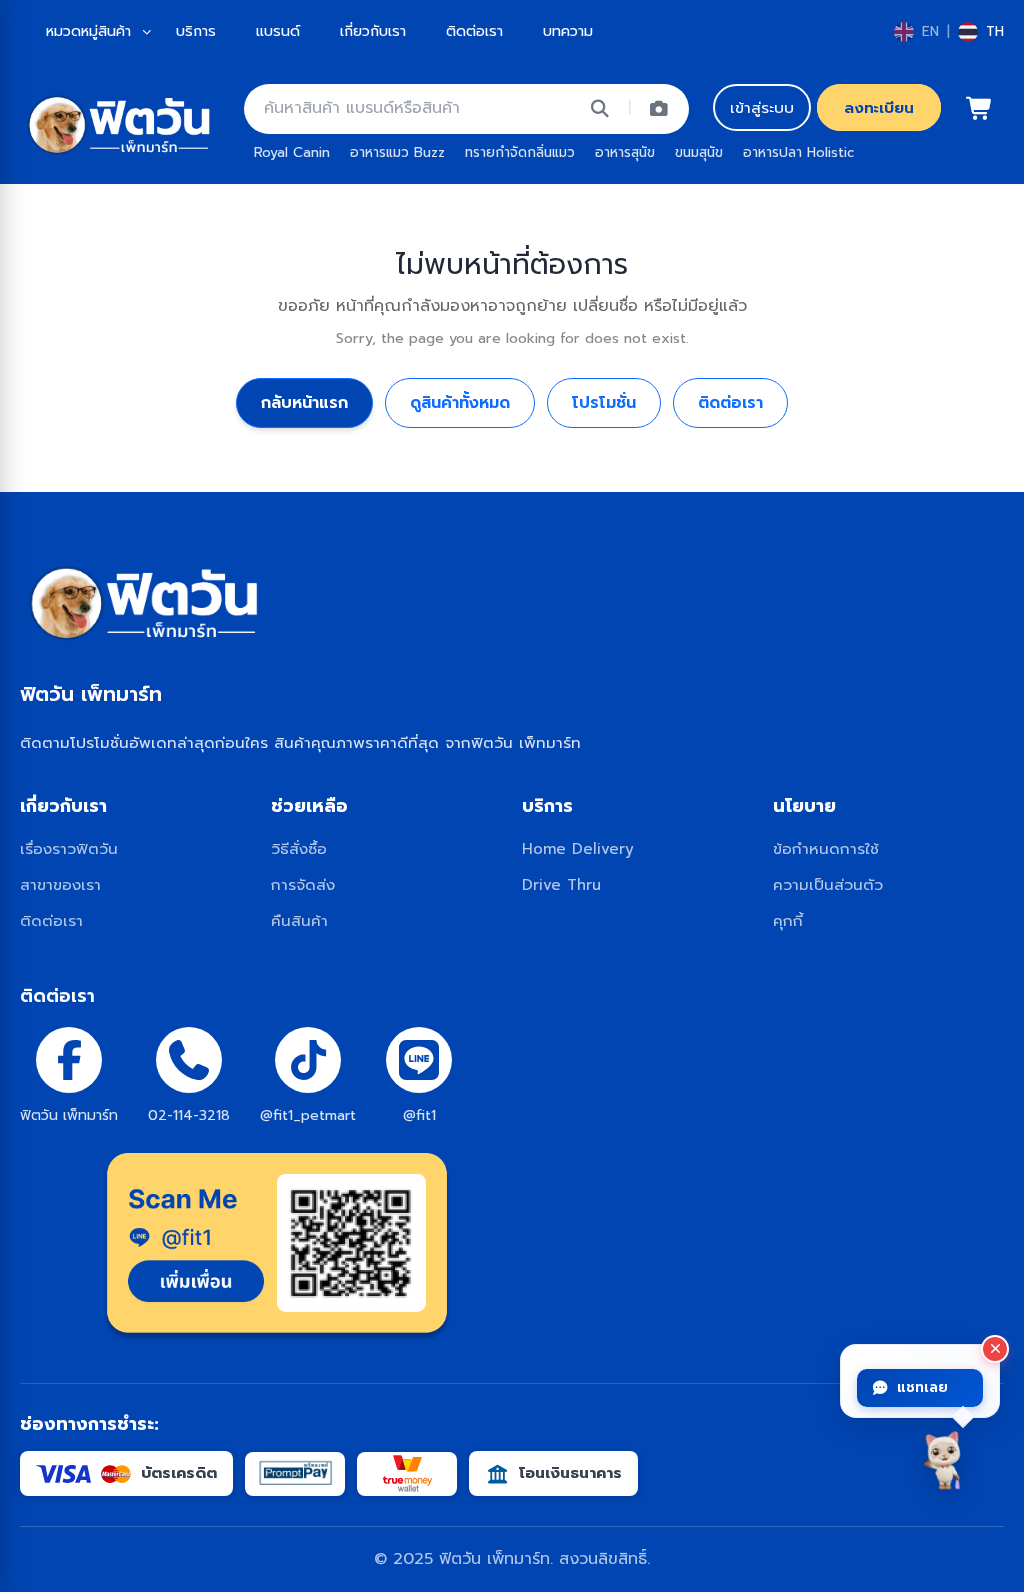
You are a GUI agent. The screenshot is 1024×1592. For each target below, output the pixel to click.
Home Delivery (578, 848)
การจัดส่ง (303, 884)
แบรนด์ (278, 31)
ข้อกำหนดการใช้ (826, 848)
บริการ (196, 31)
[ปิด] (995, 1349)
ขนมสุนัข (699, 152)
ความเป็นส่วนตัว (828, 884)
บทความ (568, 31)
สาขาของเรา (60, 884)
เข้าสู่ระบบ (762, 107)
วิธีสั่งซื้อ (299, 848)
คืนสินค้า (299, 920)
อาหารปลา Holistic (798, 152)
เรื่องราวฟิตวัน (69, 848)
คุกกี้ (788, 920)
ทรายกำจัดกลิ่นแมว (520, 152)
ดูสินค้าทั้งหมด (460, 403)
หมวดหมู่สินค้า (88, 31)
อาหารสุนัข (625, 152)
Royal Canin (292, 152)
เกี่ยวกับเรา (373, 31)
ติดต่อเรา (474, 31)
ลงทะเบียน (879, 107)
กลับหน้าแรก (304, 403)
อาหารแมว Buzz (397, 152)
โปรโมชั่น (604, 403)
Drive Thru (561, 884)
